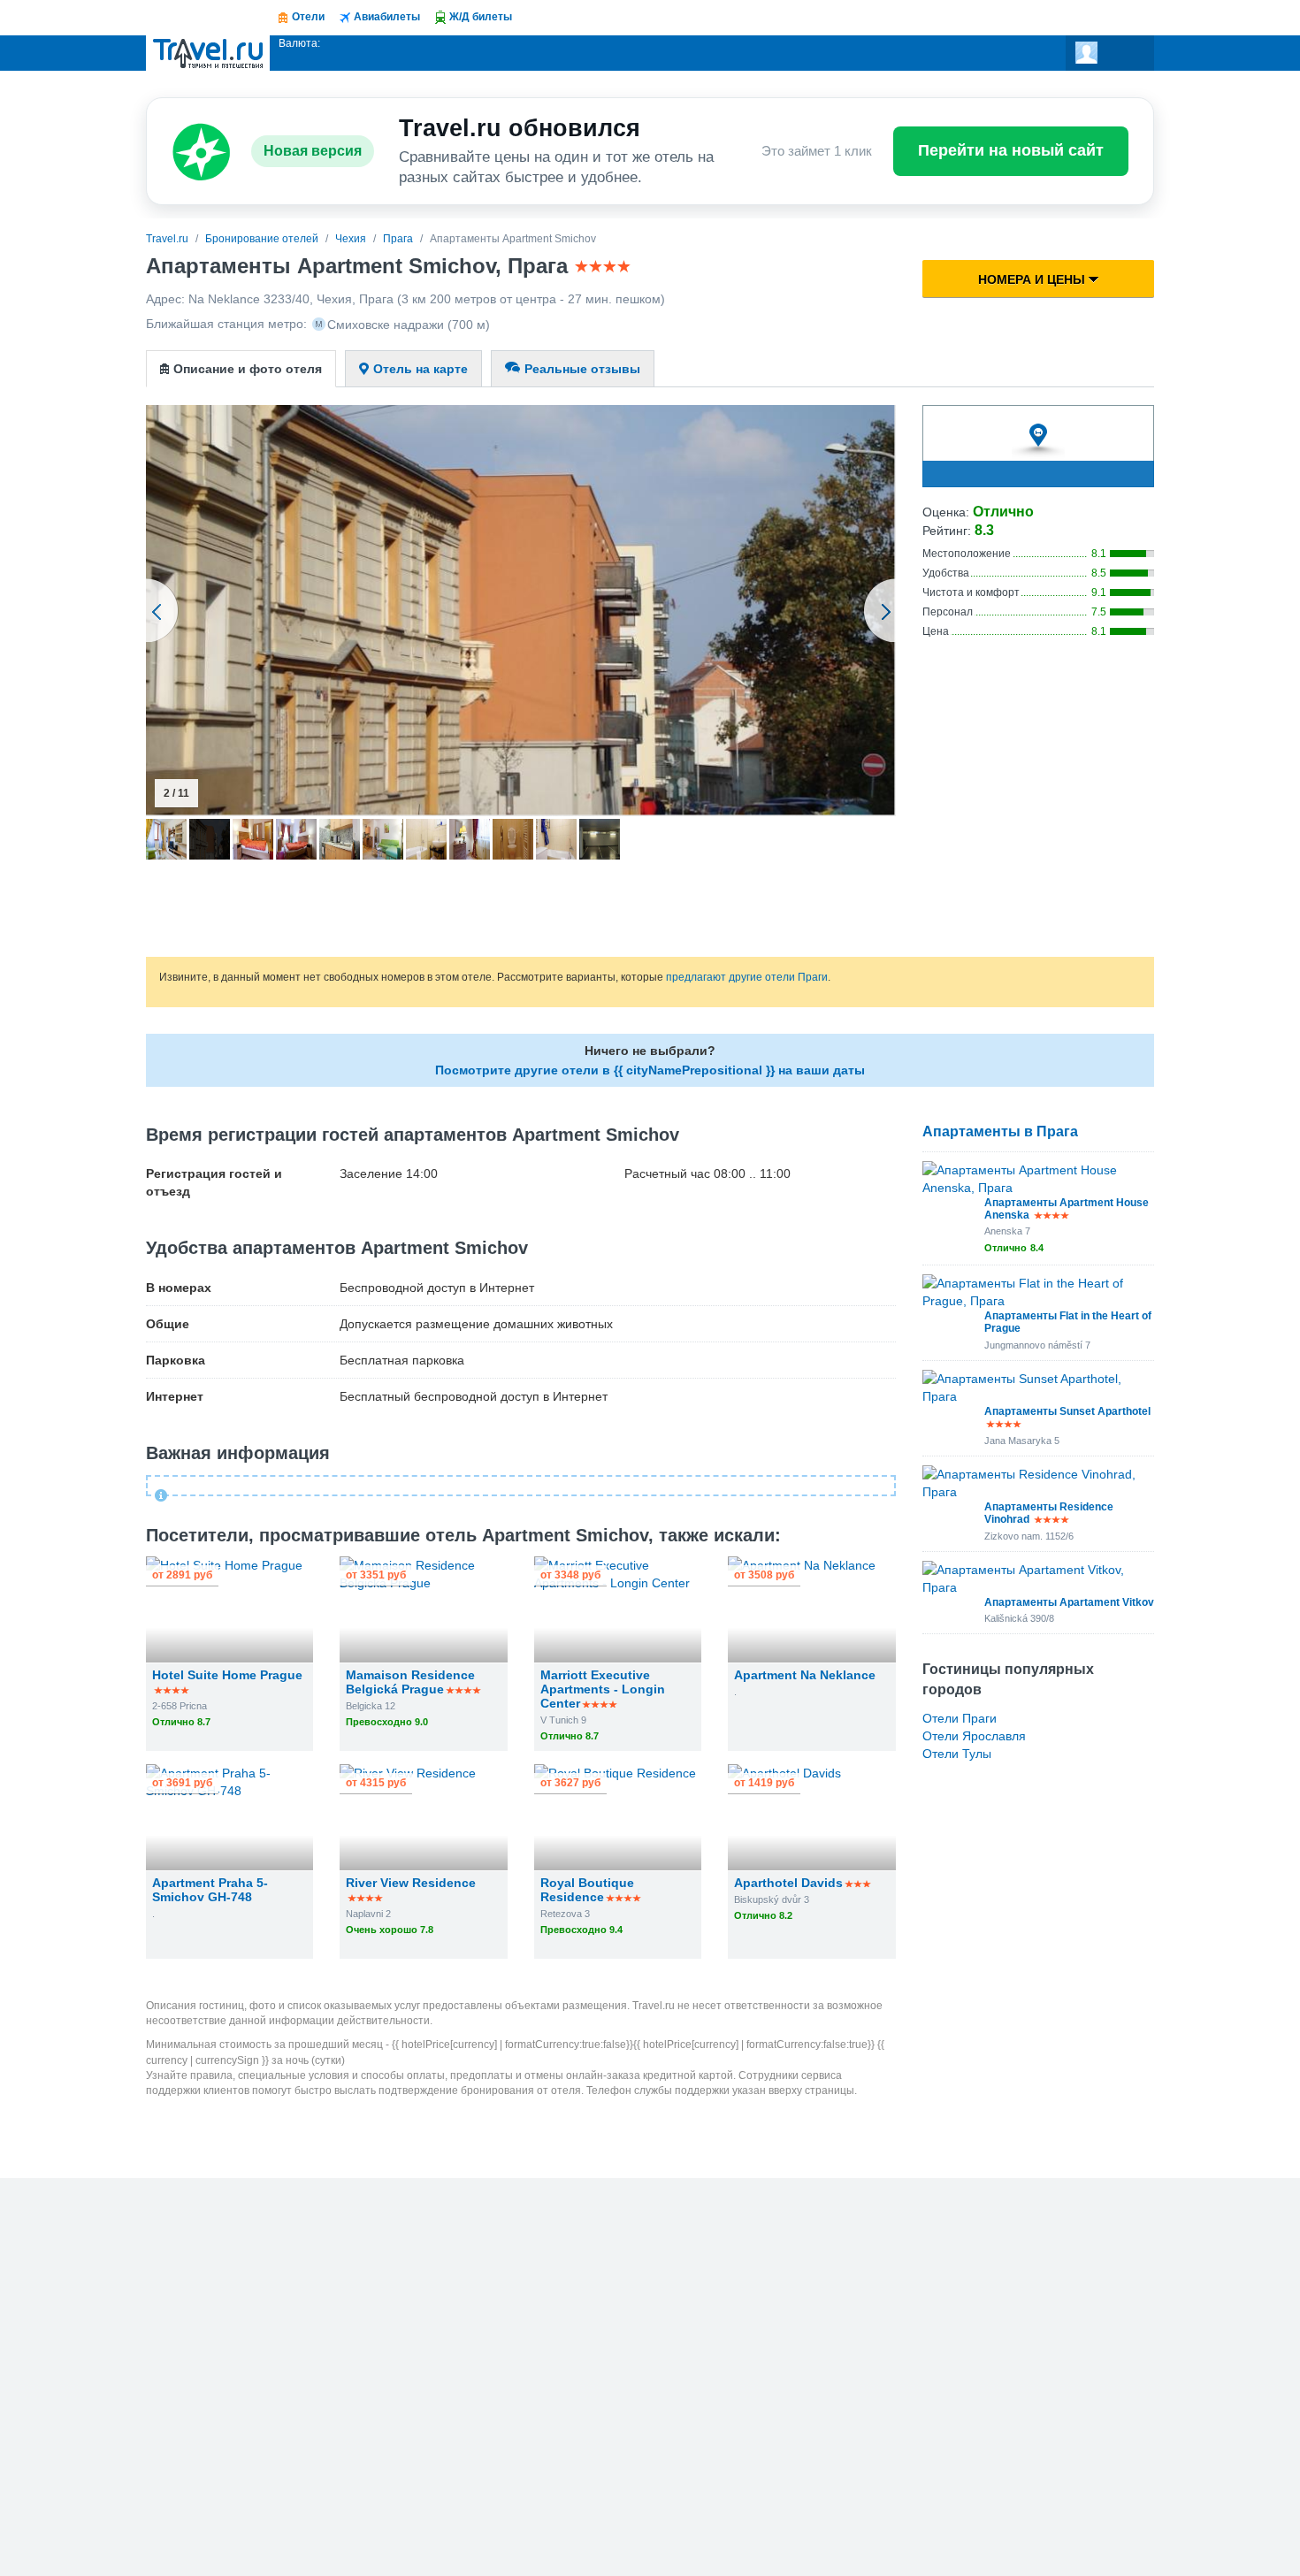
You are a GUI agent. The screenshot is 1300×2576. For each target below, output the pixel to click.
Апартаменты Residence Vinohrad (1049, 1513)
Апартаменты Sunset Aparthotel (1067, 1411)
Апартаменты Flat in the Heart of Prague (1068, 1322)
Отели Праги (960, 1718)
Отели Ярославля (974, 1736)
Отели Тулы (957, 1754)
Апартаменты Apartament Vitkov (1069, 1602)
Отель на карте (421, 369)
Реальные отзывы (582, 369)
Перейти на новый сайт (1011, 150)
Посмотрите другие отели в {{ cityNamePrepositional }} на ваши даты (650, 1070)
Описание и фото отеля (248, 369)
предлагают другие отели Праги (747, 977)
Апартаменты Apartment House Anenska (1067, 1209)
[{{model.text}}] (1110, 53)
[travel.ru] (208, 53)
